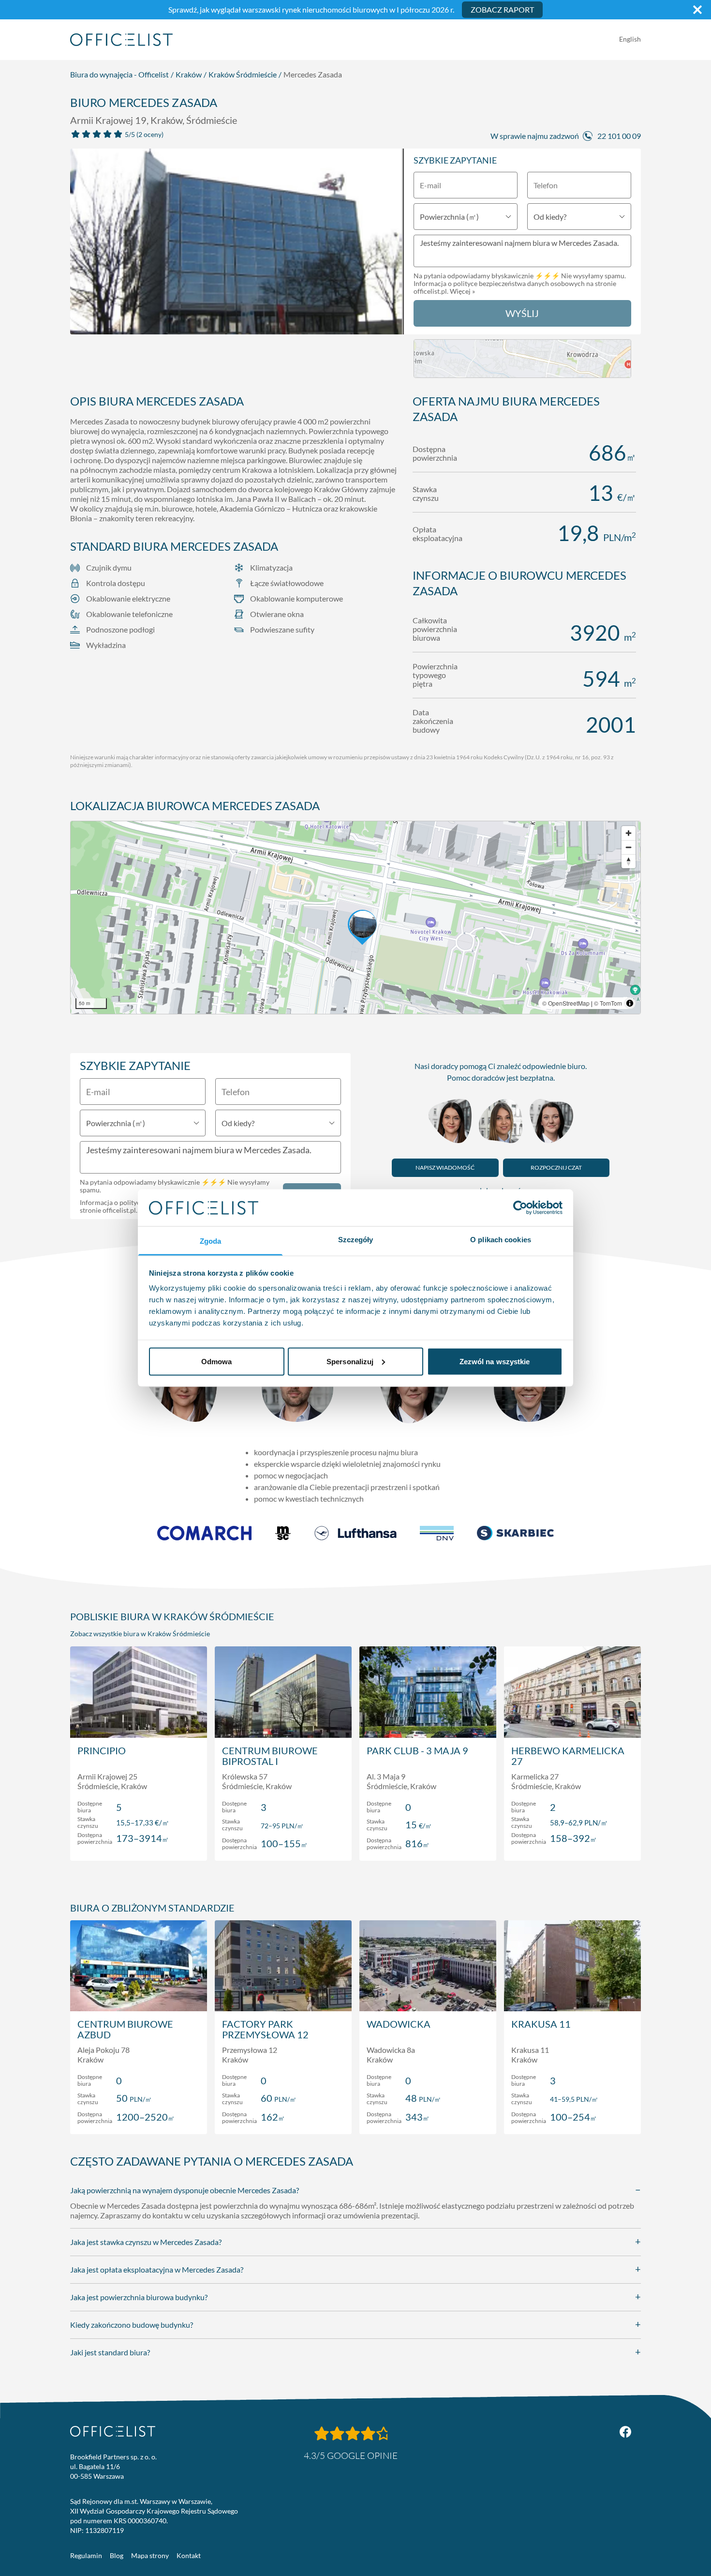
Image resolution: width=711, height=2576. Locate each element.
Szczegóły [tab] (356, 1240)
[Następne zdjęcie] (391, 245)
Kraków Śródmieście (243, 74)
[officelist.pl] (113, 2431)
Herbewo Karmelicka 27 (568, 1756)
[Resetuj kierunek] (629, 861)
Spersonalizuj (350, 1361)
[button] (355, 918)
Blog (117, 2555)
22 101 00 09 (619, 136)
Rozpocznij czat (556, 1167)
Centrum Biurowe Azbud (125, 2029)
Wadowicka (399, 2024)
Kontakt (189, 2555)
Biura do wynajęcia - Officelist (119, 74)
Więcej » (462, 291)
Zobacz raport (502, 9)
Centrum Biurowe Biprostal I (270, 1756)
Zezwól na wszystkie (495, 1361)
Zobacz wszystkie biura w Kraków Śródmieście (140, 1634)
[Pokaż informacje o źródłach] (630, 1003)
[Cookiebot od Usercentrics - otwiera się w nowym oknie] (520, 1207)
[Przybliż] (629, 833)
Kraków (189, 74)
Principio (102, 1750)
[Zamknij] (697, 10)
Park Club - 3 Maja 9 (417, 1750)
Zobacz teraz (139, 1843)
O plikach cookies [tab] (501, 1240)
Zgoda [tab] (211, 1241)
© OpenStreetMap (566, 1003)
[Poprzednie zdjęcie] (83, 245)
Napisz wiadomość (445, 1167)
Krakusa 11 (541, 2024)
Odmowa (217, 1361)
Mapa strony (150, 2555)
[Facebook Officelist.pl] (625, 2432)
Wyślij (522, 313)
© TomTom (608, 1003)
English (630, 39)
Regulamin (86, 2555)
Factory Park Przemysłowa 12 (265, 2029)
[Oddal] (629, 847)
